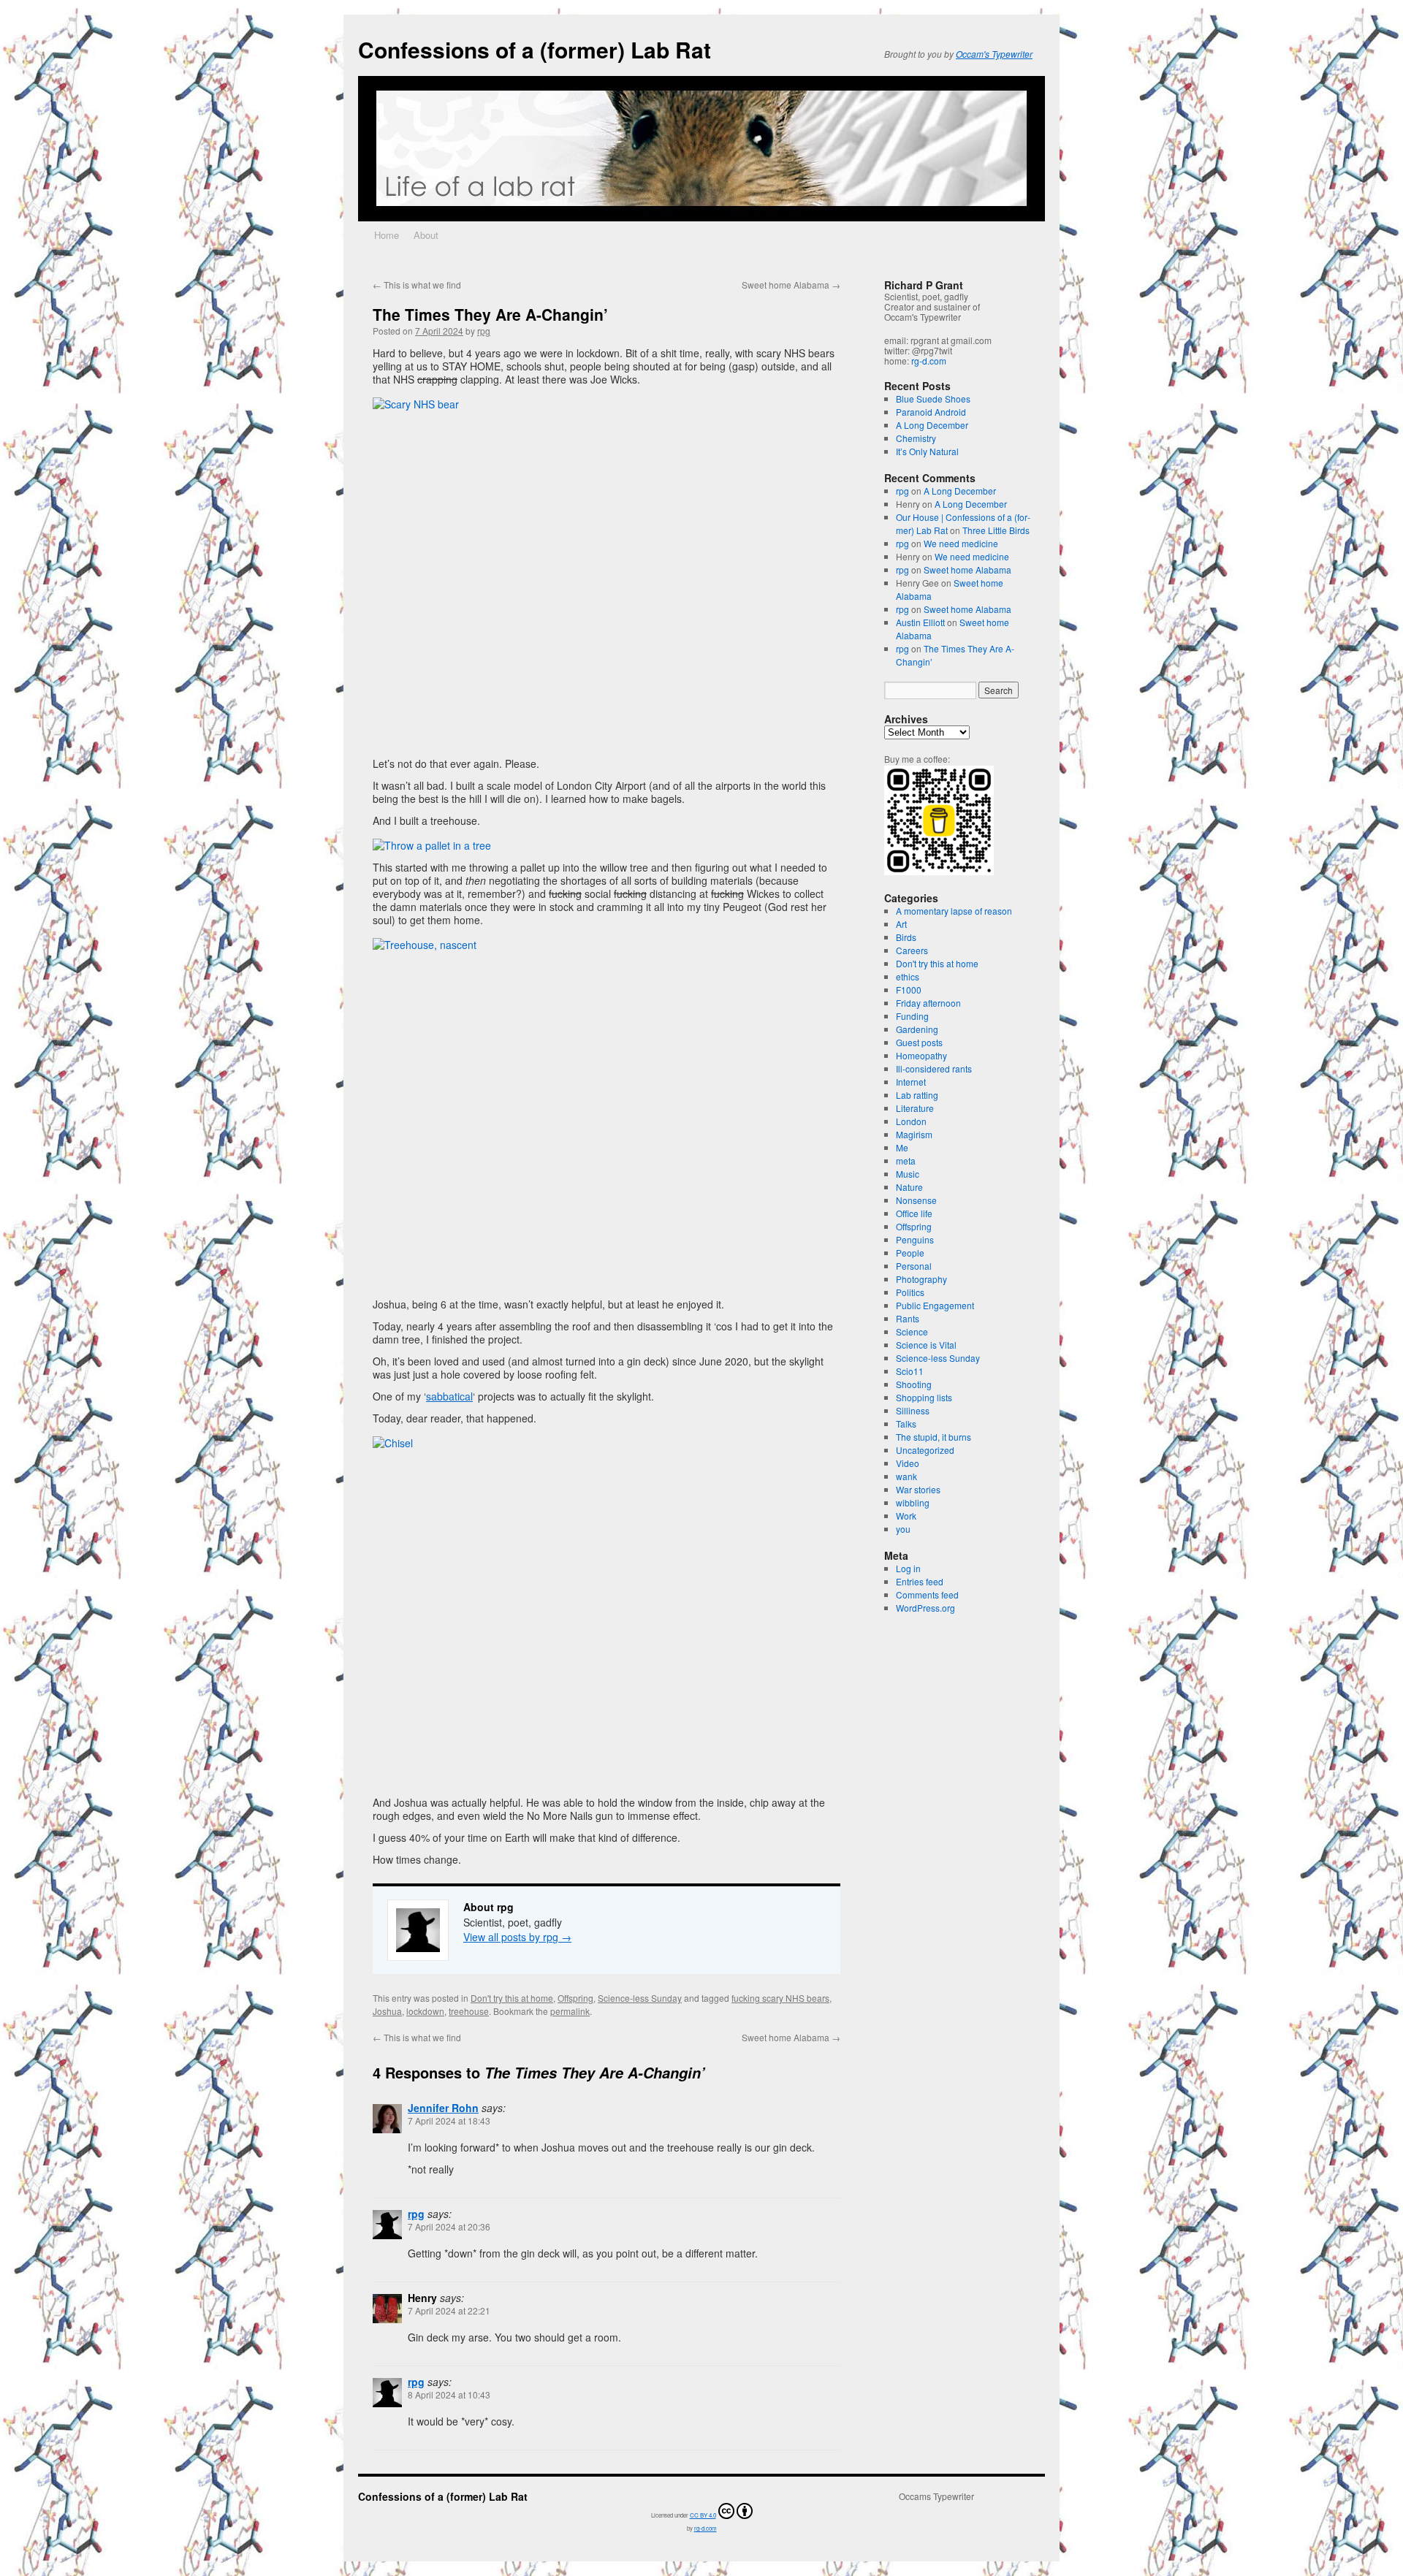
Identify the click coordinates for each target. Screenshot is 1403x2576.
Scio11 (910, 1371)
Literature (915, 1108)
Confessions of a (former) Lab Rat (535, 49)
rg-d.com (929, 361)
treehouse (469, 2011)
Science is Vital (926, 1345)
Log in (908, 1568)
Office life (914, 1213)
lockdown (425, 2011)
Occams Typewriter (936, 2496)
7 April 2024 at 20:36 (449, 2226)
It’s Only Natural (927, 451)
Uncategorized (925, 1450)
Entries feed (920, 1581)
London (911, 1121)
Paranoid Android (931, 412)
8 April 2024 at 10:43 (449, 2394)
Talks (906, 1424)
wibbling (913, 1502)
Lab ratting (917, 1095)
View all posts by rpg (517, 1937)
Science (912, 1331)
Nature (909, 1187)
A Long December (932, 425)
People (910, 1253)
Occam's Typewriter (994, 54)
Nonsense (916, 1200)
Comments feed (927, 1594)
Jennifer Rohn (443, 2108)
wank (906, 1476)
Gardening (917, 1029)
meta (906, 1161)
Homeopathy (921, 1055)
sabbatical (449, 1396)
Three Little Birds (996, 530)
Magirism (914, 1134)
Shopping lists (924, 1397)
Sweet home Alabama (791, 285)
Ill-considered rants (934, 1068)
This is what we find (417, 285)
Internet (911, 1082)
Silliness (913, 1410)
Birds (906, 937)
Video (908, 1463)
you (903, 1529)
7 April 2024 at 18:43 (449, 2120)
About (426, 235)
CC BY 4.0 (703, 2515)
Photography (921, 1279)
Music (908, 1174)
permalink (570, 2011)
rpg (484, 331)
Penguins (915, 1239)
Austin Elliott (920, 622)
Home (387, 235)
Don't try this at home (512, 1998)
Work (906, 1516)
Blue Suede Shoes (933, 399)
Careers (912, 950)
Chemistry (916, 438)
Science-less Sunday (640, 1998)
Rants (908, 1318)
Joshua (387, 2011)
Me (902, 1147)
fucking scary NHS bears (780, 1998)
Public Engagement (935, 1305)
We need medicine (961, 543)
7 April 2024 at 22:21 (449, 2310)
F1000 (909, 990)
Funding (912, 1016)
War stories (918, 1489)
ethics (908, 976)
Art (901, 924)
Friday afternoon (928, 1003)
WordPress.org (925, 1608)
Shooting (914, 1384)
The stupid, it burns (934, 1437)
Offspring (575, 1998)
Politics (910, 1292)
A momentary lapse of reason (954, 911)
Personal (914, 1266)
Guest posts (919, 1042)
